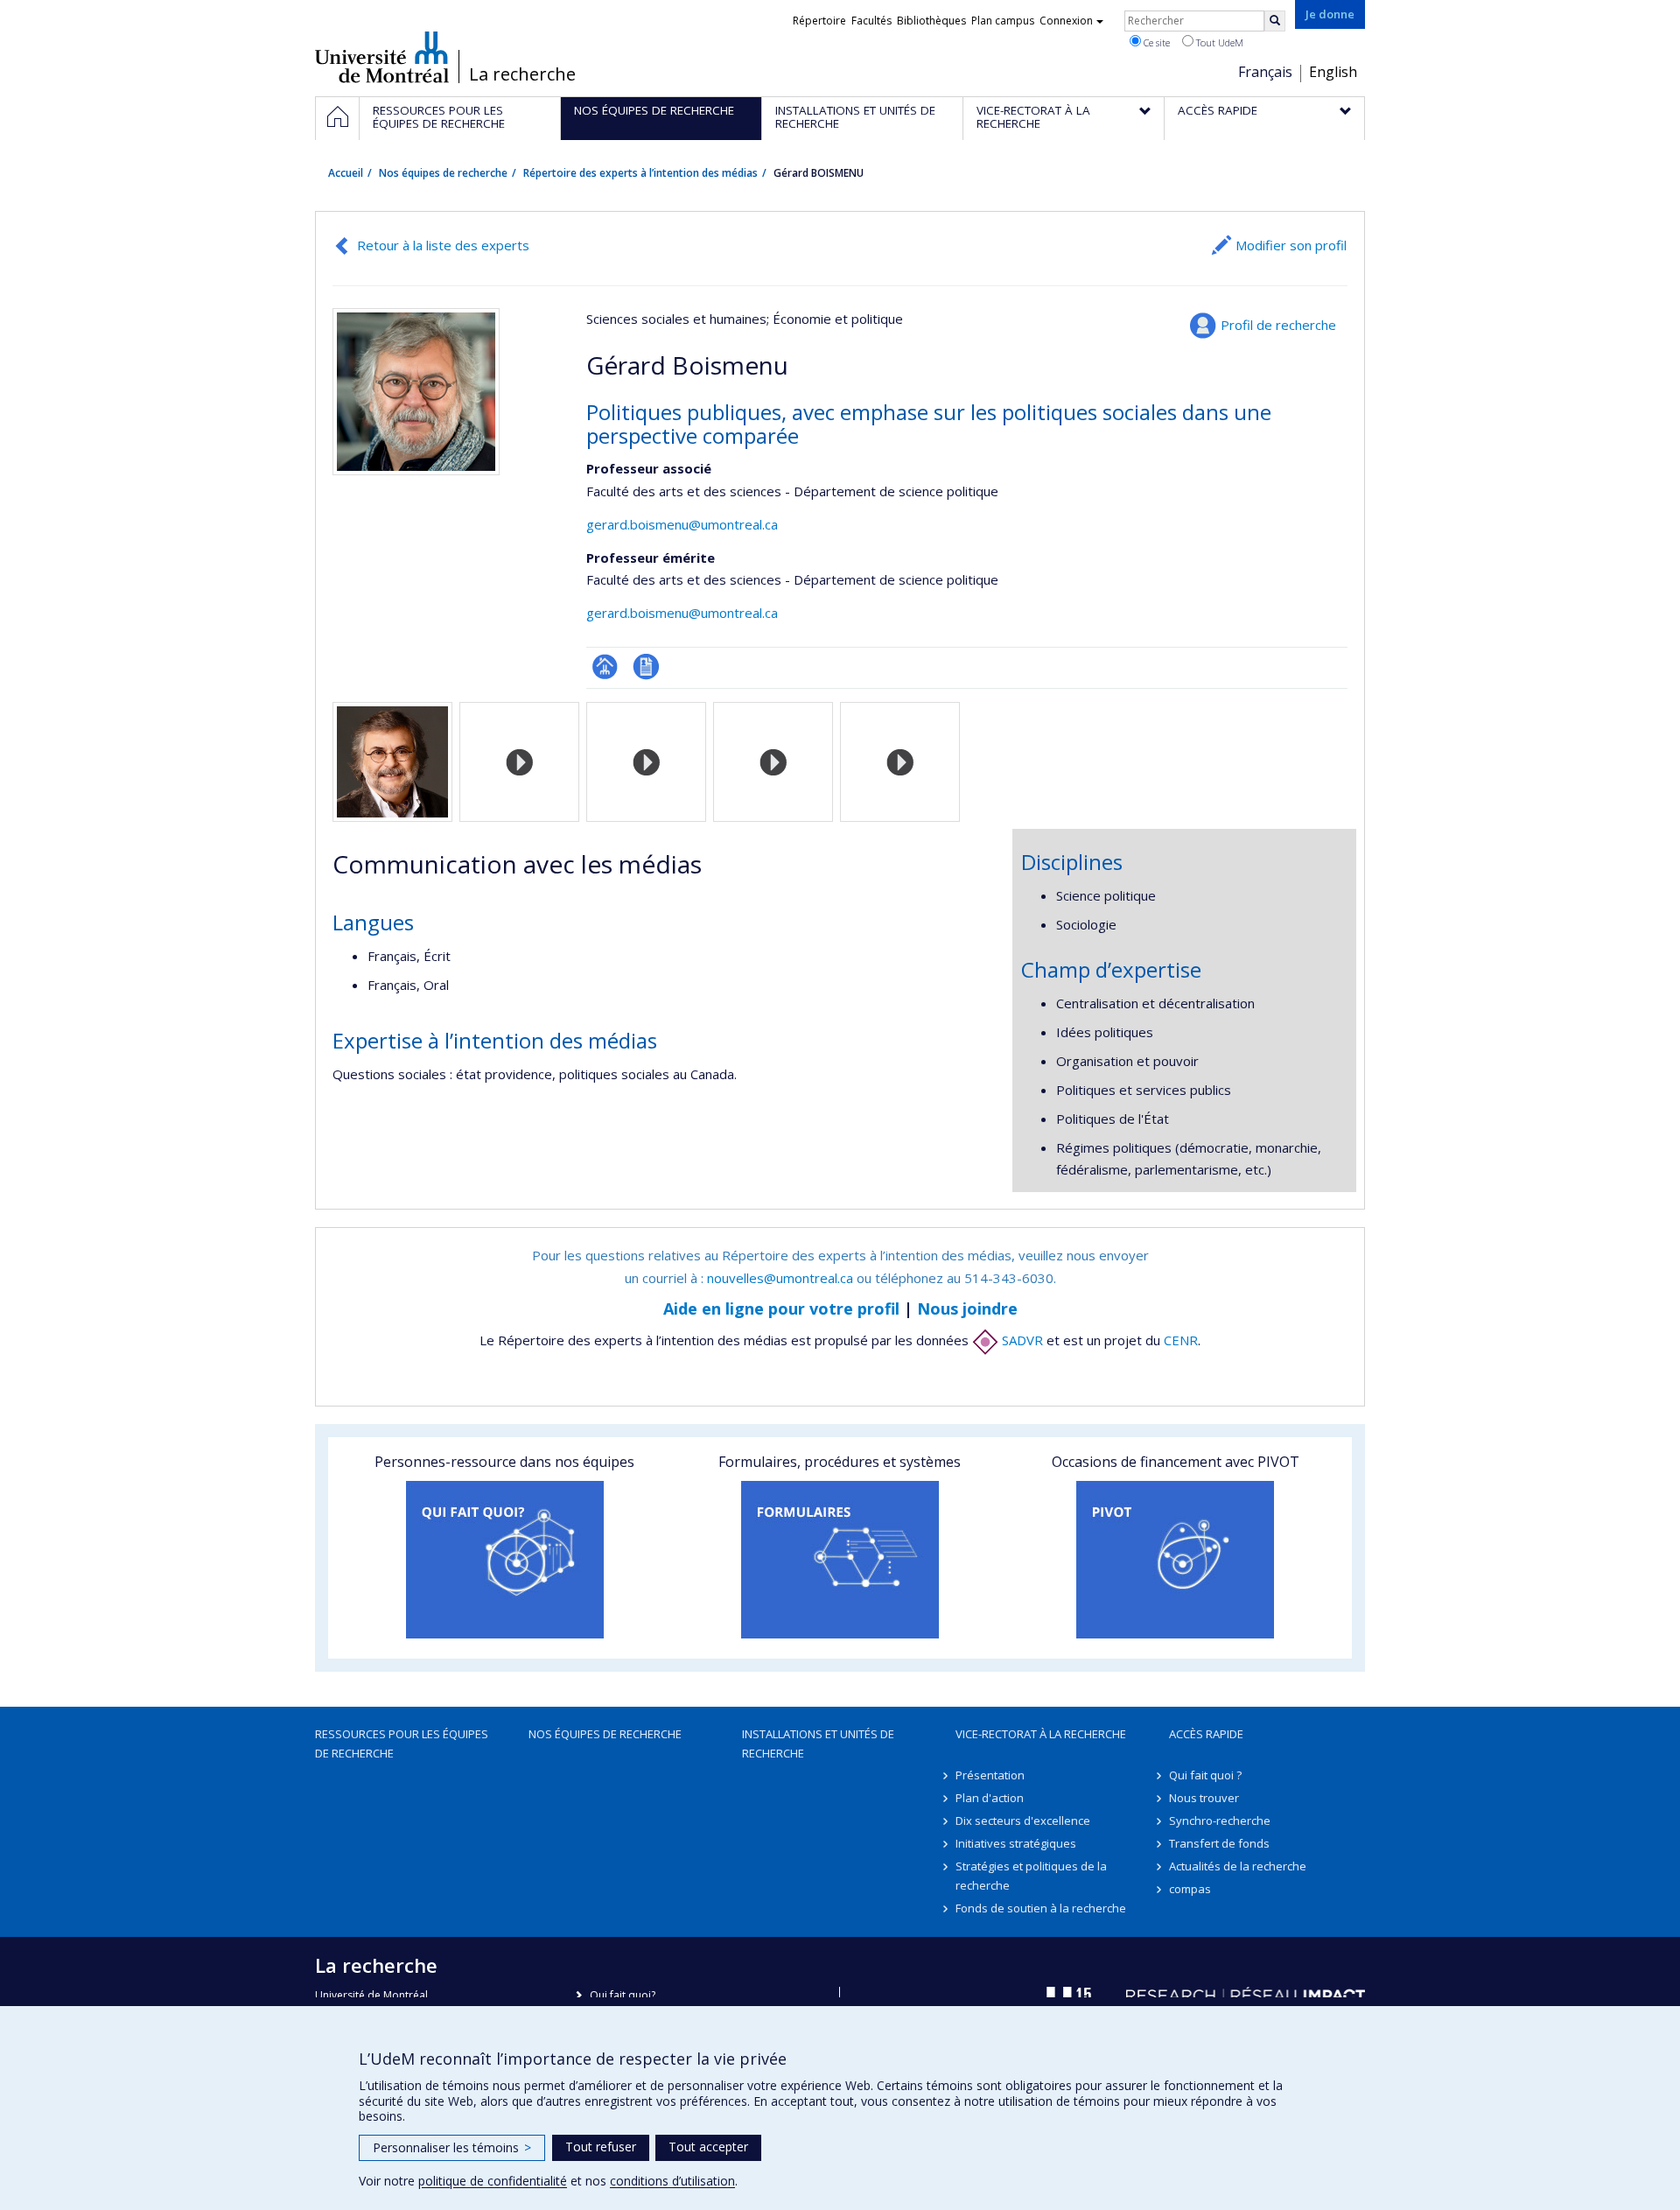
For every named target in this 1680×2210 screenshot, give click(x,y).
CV (646, 667)
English (1333, 72)
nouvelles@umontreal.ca (780, 1278)
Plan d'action (990, 1798)
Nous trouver (1204, 1798)
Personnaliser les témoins (452, 2147)
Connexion (1066, 21)
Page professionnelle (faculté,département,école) (605, 667)
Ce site (1155, 42)
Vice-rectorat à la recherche (1041, 1734)
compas (1190, 1889)
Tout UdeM (1218, 42)
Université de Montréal (382, 57)
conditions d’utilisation (672, 2181)
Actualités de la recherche (1238, 1866)
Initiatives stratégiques (1016, 1843)
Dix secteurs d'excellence (1023, 1821)
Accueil (346, 173)
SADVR (1021, 1340)
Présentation (990, 1775)
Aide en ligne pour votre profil (781, 1308)
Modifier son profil (1291, 245)
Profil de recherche (1278, 325)
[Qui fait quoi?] (504, 1560)
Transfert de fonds (1219, 1843)
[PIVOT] (1176, 1560)
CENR (1181, 1340)
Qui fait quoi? (623, 1995)
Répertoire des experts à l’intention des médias (640, 173)
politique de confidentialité (493, 2181)
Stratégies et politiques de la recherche (1031, 1876)
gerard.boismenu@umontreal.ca (682, 524)
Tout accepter (708, 2147)
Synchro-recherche (1220, 1821)
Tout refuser (601, 2147)
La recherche (522, 74)
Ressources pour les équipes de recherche (402, 1743)
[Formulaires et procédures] (840, 1560)
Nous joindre (967, 1308)
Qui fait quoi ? (1205, 1775)
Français (1265, 72)
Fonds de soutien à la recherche (1041, 1908)
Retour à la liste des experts (443, 245)
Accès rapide (1206, 1734)
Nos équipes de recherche (443, 173)
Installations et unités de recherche (818, 1743)
